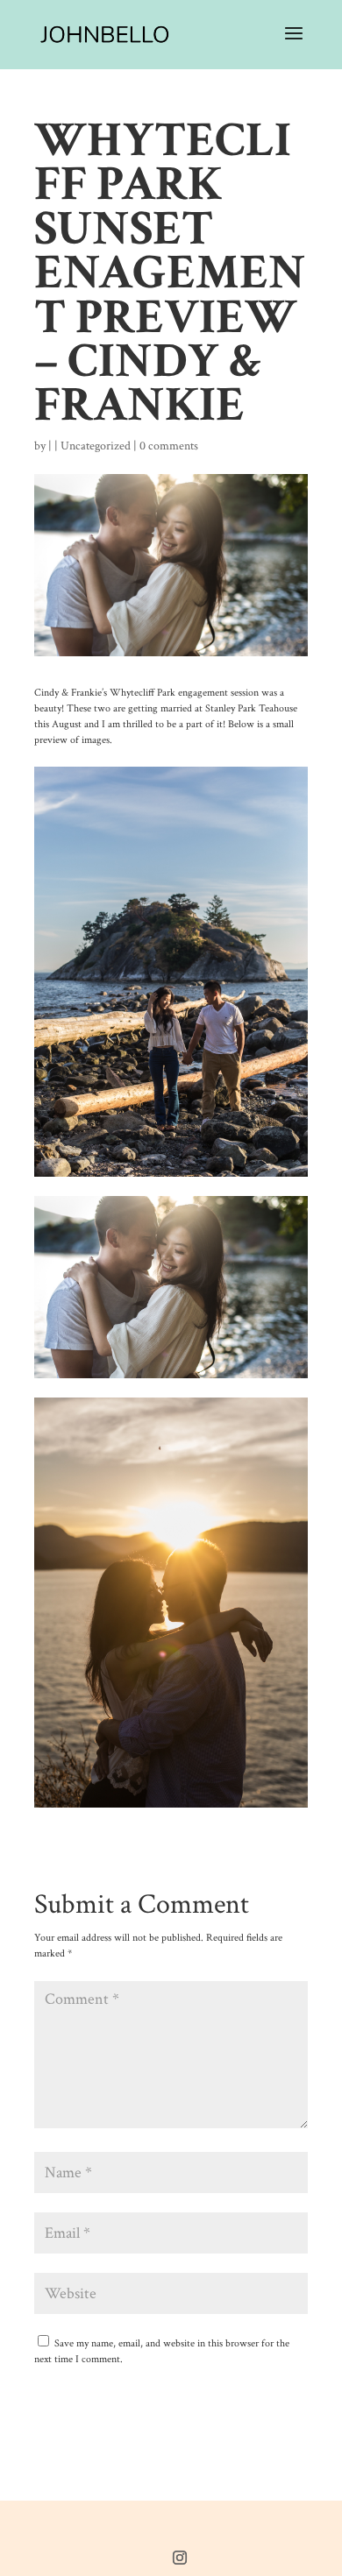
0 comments (169, 446)
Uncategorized (96, 446)
